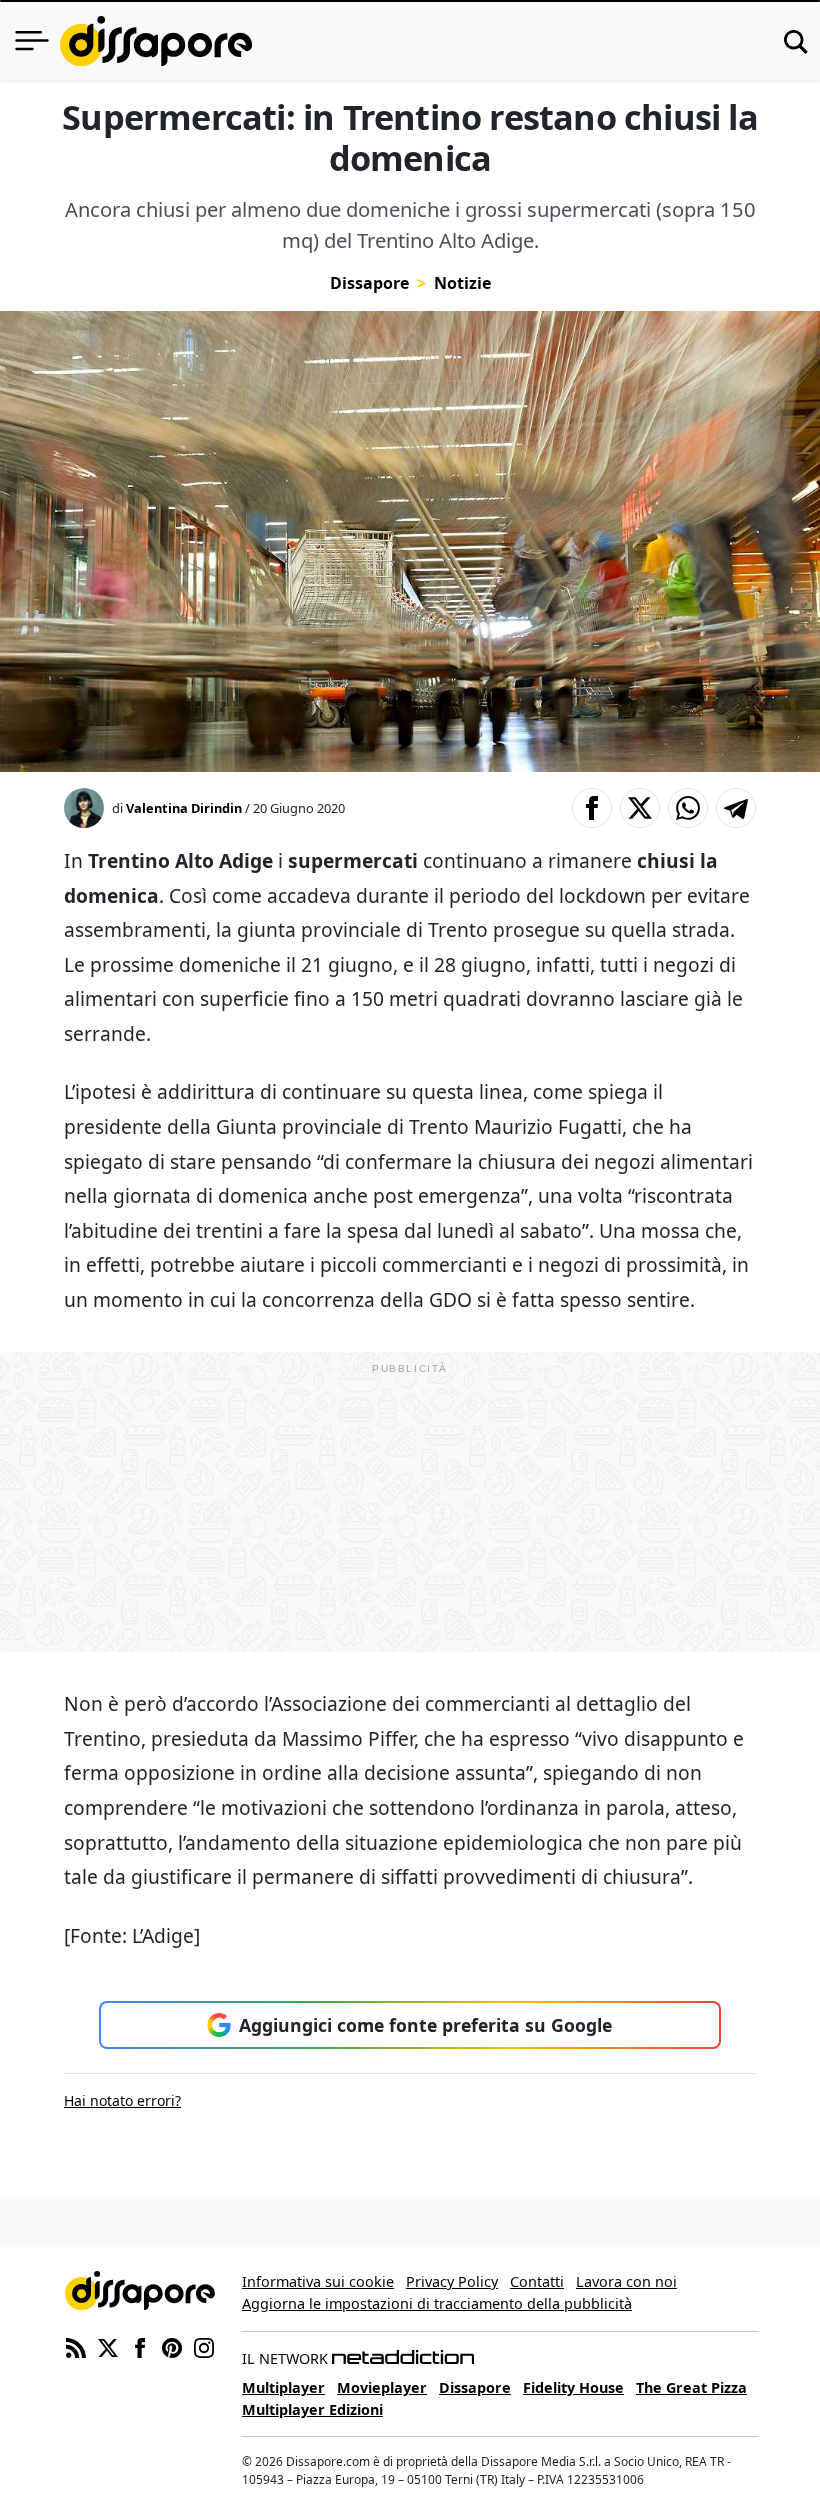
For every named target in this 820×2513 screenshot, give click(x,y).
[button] (592, 808)
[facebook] (140, 2346)
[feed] (76, 2346)
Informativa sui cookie (318, 2281)
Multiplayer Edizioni (312, 2409)
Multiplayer (283, 2387)
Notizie (462, 283)
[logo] (156, 41)
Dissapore (369, 283)
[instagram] (204, 2346)
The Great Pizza (691, 2387)
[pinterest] (172, 2346)
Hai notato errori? (122, 2100)
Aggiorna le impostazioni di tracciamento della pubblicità (437, 2303)
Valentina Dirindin (184, 808)
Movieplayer (382, 2387)
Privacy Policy (452, 2281)
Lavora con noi (626, 2281)
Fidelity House (573, 2387)
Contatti (537, 2281)
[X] (108, 2346)
